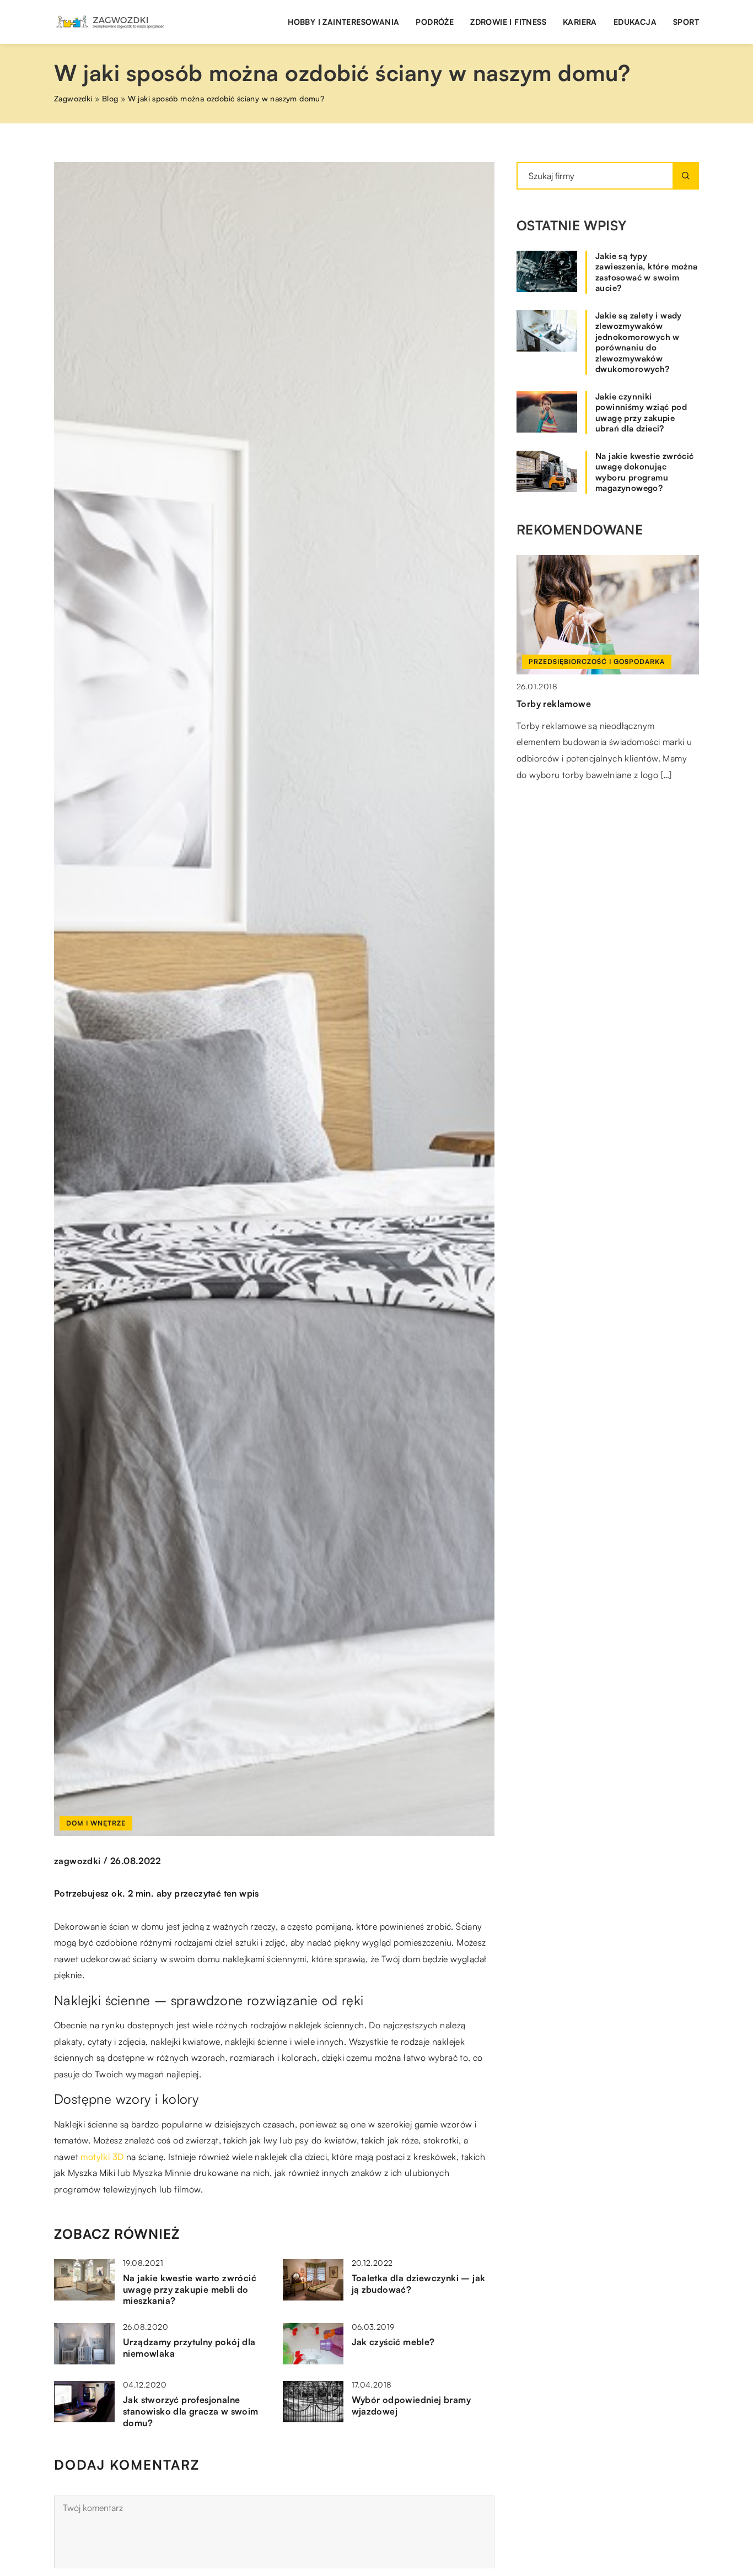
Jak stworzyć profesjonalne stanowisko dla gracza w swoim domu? (191, 2411)
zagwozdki (77, 1861)
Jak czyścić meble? (393, 2342)
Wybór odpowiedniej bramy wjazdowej (412, 2405)
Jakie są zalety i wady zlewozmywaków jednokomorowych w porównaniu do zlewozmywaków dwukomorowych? (639, 342)
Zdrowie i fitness (508, 22)
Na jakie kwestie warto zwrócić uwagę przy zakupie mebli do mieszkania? (190, 2289)
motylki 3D (102, 2157)
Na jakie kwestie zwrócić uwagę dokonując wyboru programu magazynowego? (645, 472)
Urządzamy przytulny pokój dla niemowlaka (189, 2348)
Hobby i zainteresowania (343, 22)
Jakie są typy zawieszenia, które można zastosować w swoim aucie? (647, 272)
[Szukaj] (686, 176)
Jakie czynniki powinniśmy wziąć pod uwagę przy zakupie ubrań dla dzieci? (641, 413)
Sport (686, 22)
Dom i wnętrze (96, 1823)
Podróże (435, 22)
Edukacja (635, 22)
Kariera (580, 22)
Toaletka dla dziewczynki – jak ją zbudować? (419, 2284)
